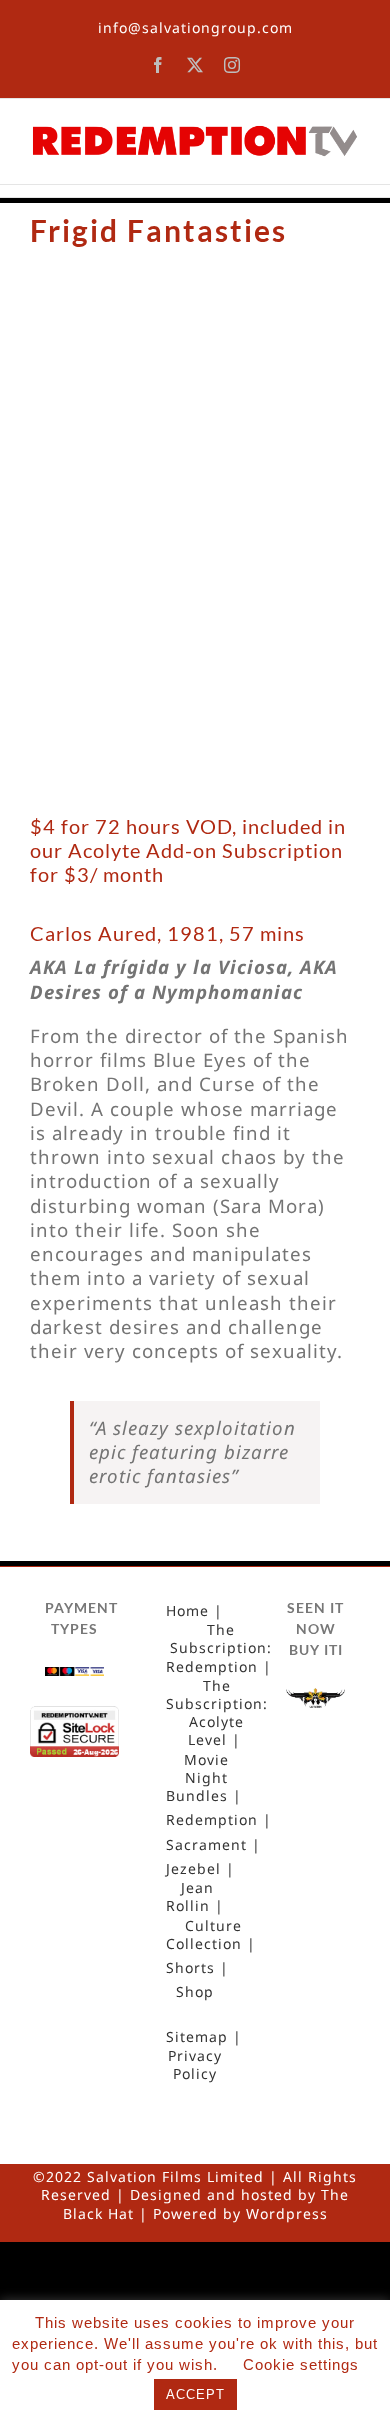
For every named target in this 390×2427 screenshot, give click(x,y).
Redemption (212, 1820)
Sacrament (206, 1845)
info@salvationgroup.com (195, 27)
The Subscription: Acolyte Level (217, 1713)
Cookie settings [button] (301, 2364)
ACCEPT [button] (195, 2394)
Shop (195, 1992)
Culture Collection (204, 1935)
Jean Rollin (190, 1897)
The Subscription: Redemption (219, 1648)
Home (187, 1611)
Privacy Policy (195, 2065)
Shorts (190, 1968)
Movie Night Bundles (197, 1778)
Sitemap (197, 2037)
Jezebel (193, 1869)
